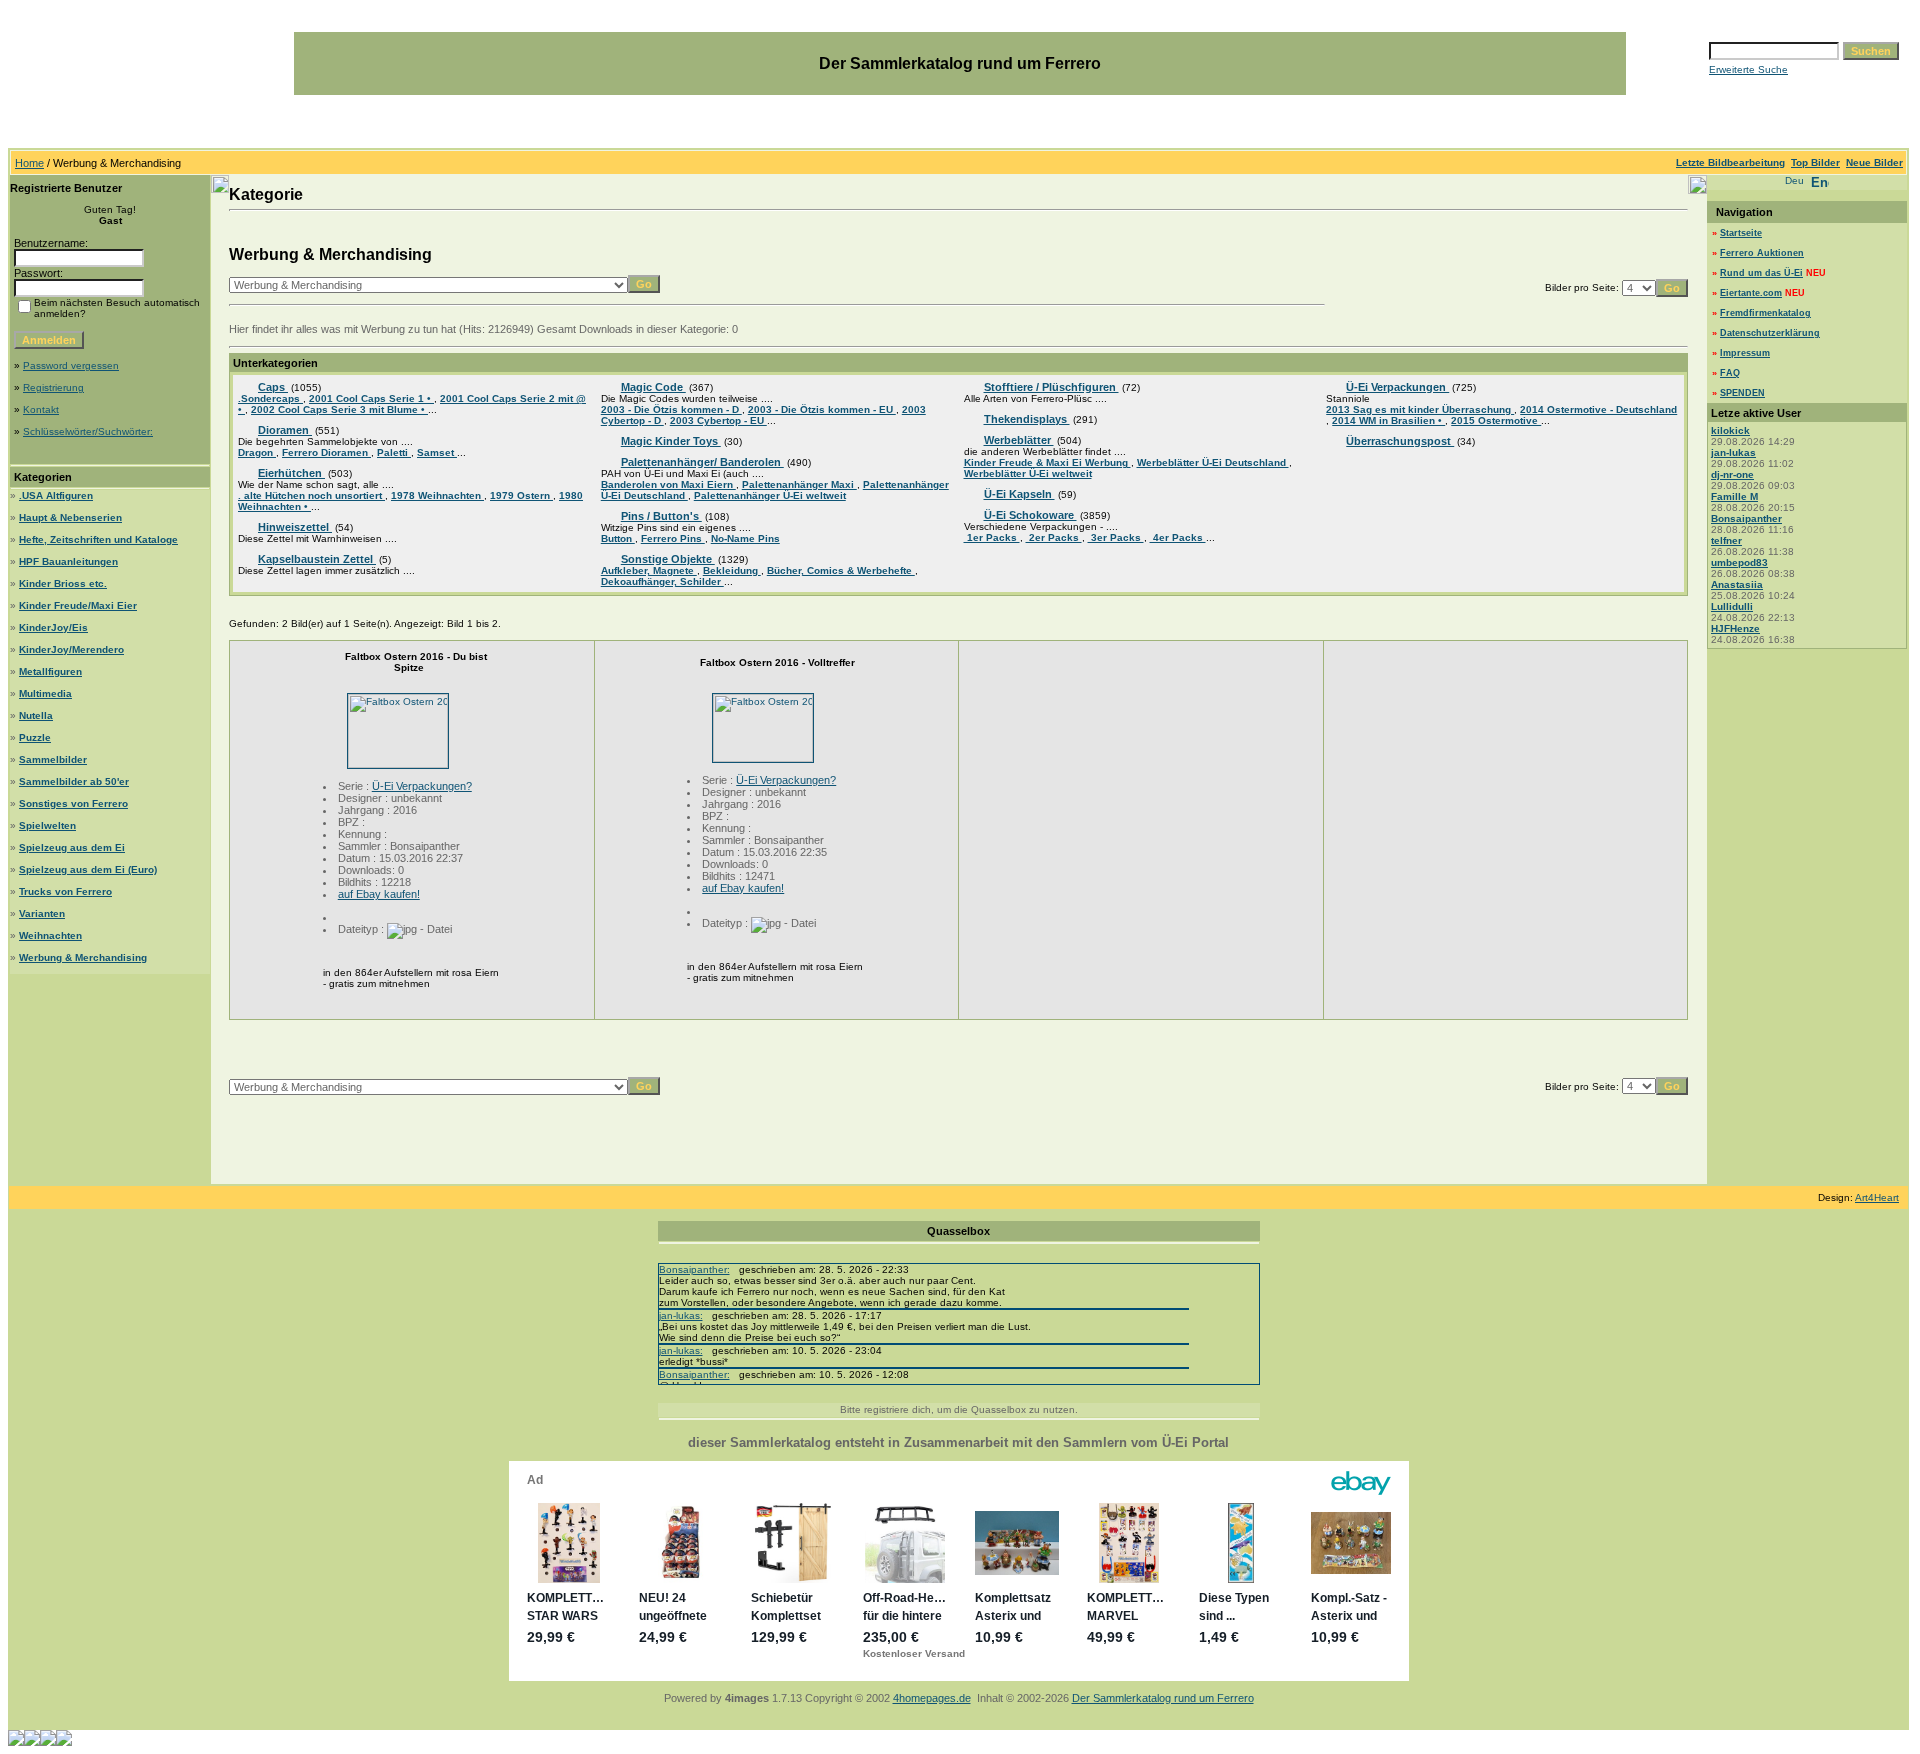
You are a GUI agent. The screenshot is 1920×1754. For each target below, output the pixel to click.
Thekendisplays (1027, 419)
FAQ (1730, 373)
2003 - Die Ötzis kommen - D (671, 409)
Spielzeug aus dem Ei (72, 847)
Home (29, 163)
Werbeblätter (1019, 440)
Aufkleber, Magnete (649, 570)
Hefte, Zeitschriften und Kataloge (98, 539)
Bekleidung (732, 570)
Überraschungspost (1400, 441)
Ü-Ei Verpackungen (1397, 387)
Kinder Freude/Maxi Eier (78, 605)
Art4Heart (1877, 1197)
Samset (437, 452)
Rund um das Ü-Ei (1761, 273)
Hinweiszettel (295, 527)
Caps (273, 387)
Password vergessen (71, 365)
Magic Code (653, 387)
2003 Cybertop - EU (718, 420)
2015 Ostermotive (1496, 420)
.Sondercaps (270, 398)
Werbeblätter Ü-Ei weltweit (1028, 473)
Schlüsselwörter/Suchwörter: (88, 431)
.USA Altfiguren (56, 495)
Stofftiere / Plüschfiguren (1051, 387)
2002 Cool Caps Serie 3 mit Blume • (339, 409)
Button (618, 538)
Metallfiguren (50, 671)
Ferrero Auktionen (1762, 253)
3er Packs (1116, 537)
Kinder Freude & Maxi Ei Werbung (1047, 462)
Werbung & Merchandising (83, 957)
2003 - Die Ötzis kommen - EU (822, 409)
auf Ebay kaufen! (379, 894)
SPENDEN (1742, 393)
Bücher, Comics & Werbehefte (841, 570)
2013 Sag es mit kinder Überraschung (1420, 409)
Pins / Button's (661, 516)
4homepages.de (932, 1698)
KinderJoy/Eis (53, 627)
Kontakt (41, 409)
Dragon (257, 452)
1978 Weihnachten (437, 495)
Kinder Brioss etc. (63, 583)
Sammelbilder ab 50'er (74, 781)
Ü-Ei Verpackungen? (422, 786)
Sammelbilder (53, 759)
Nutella (36, 715)
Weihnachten (50, 935)
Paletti (394, 452)
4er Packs (1178, 537)
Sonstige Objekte (668, 559)
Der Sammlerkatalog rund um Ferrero (1163, 1698)
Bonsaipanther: (694, 1269)
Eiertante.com (1751, 293)
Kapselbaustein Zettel (317, 559)
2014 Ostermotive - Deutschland (1598, 409)
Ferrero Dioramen (326, 452)
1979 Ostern (521, 495)
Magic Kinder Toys (671, 441)
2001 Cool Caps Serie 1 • (371, 398)
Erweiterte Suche (1748, 69)
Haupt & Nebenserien (70, 517)
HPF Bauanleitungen (68, 561)
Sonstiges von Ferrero (73, 803)
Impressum (1745, 353)
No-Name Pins (745, 538)
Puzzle (35, 737)
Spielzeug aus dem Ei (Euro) (88, 869)
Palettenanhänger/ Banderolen (702, 462)
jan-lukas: (681, 1315)
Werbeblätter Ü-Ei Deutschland (1213, 462)
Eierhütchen (291, 473)
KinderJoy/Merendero (71, 649)
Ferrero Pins (673, 538)
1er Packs (992, 537)
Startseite (1741, 233)
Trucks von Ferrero (65, 891)
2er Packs (1054, 537)
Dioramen (285, 430)
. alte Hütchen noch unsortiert (311, 495)
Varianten (42, 913)
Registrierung (53, 387)
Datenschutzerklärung (1770, 333)
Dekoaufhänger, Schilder (662, 581)
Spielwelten (47, 825)
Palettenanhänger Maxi (799, 484)
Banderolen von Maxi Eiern (668, 484)
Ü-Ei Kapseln (1019, 494)
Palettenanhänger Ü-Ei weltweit (770, 495)
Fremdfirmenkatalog (1765, 313)
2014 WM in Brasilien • (1388, 420)
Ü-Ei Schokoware (1030, 515)
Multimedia (45, 693)
